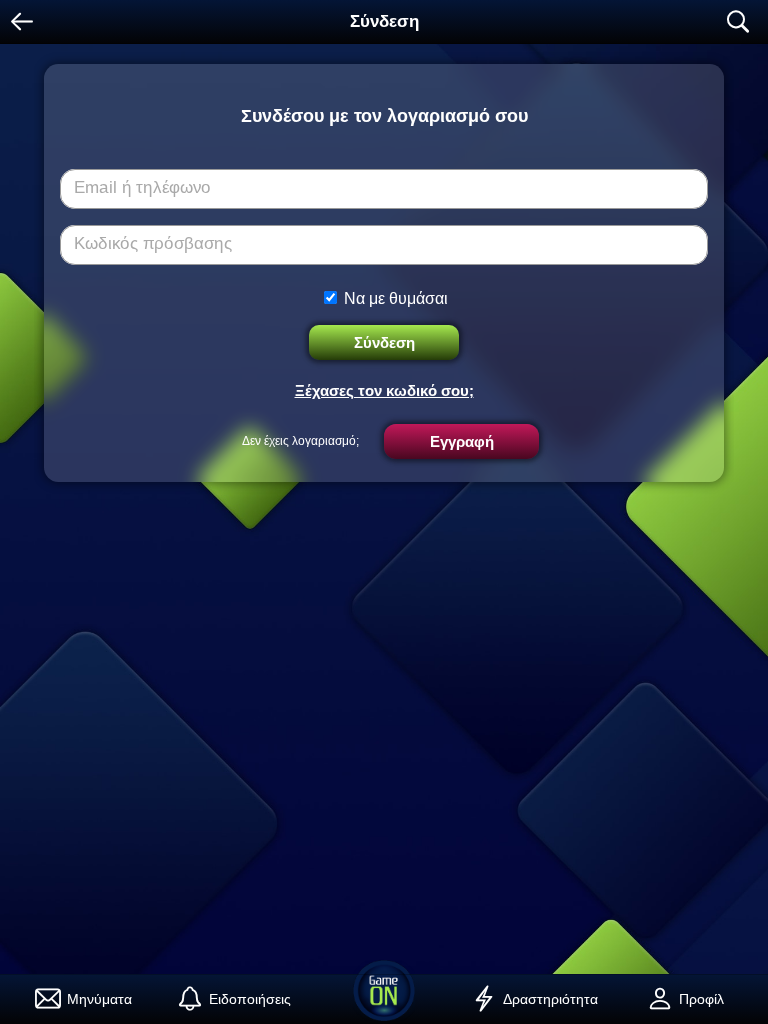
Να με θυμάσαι (396, 298)
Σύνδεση (384, 342)
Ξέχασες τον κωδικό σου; (384, 390)
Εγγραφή (462, 441)
